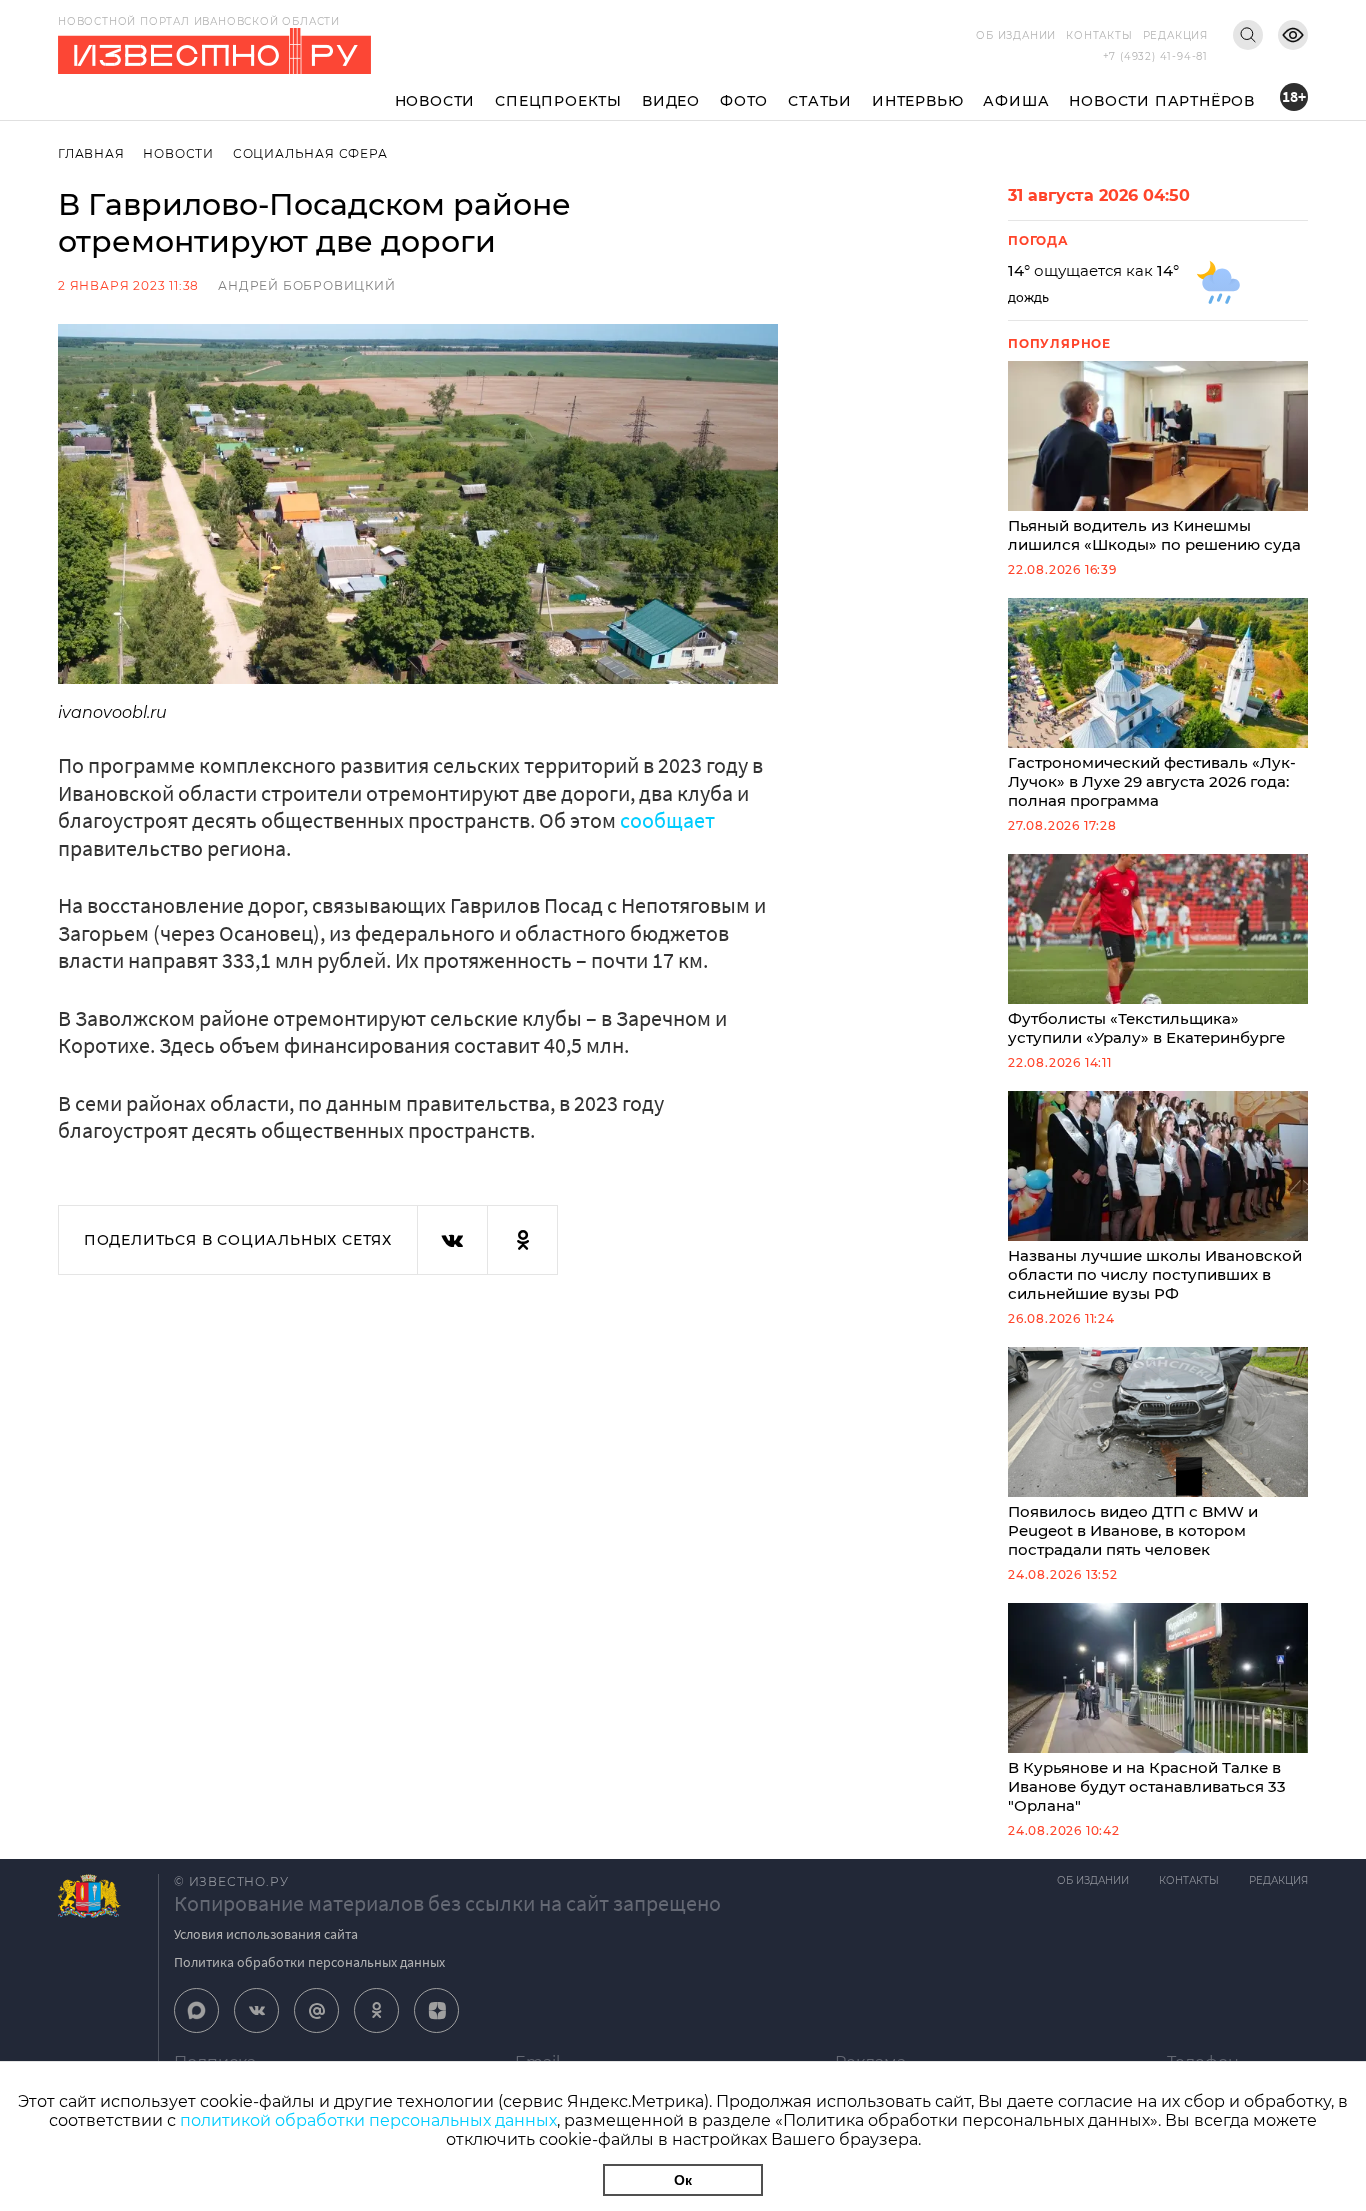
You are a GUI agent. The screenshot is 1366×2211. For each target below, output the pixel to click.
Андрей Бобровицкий (306, 285)
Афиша (1016, 101)
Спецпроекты (558, 101)
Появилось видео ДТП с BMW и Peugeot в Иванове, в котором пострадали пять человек (1133, 1530)
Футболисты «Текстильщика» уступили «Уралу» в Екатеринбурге (1146, 1028)
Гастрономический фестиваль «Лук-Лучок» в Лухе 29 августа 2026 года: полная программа (1152, 781)
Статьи (820, 101)
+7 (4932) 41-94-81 (1155, 56)
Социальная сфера (310, 153)
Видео (671, 101)
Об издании (1016, 35)
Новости (435, 101)
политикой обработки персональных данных (368, 2120)
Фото (744, 101)
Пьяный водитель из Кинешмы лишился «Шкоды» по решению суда (1154, 535)
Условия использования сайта (266, 1934)
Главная (91, 153)
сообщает (667, 820)
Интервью (917, 101)
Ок (683, 2180)
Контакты (1099, 35)
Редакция (1175, 35)
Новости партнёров (1162, 101)
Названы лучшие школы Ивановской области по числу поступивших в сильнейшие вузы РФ (1155, 1274)
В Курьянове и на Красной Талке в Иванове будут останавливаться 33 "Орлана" (1147, 1786)
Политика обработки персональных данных (309, 1962)
